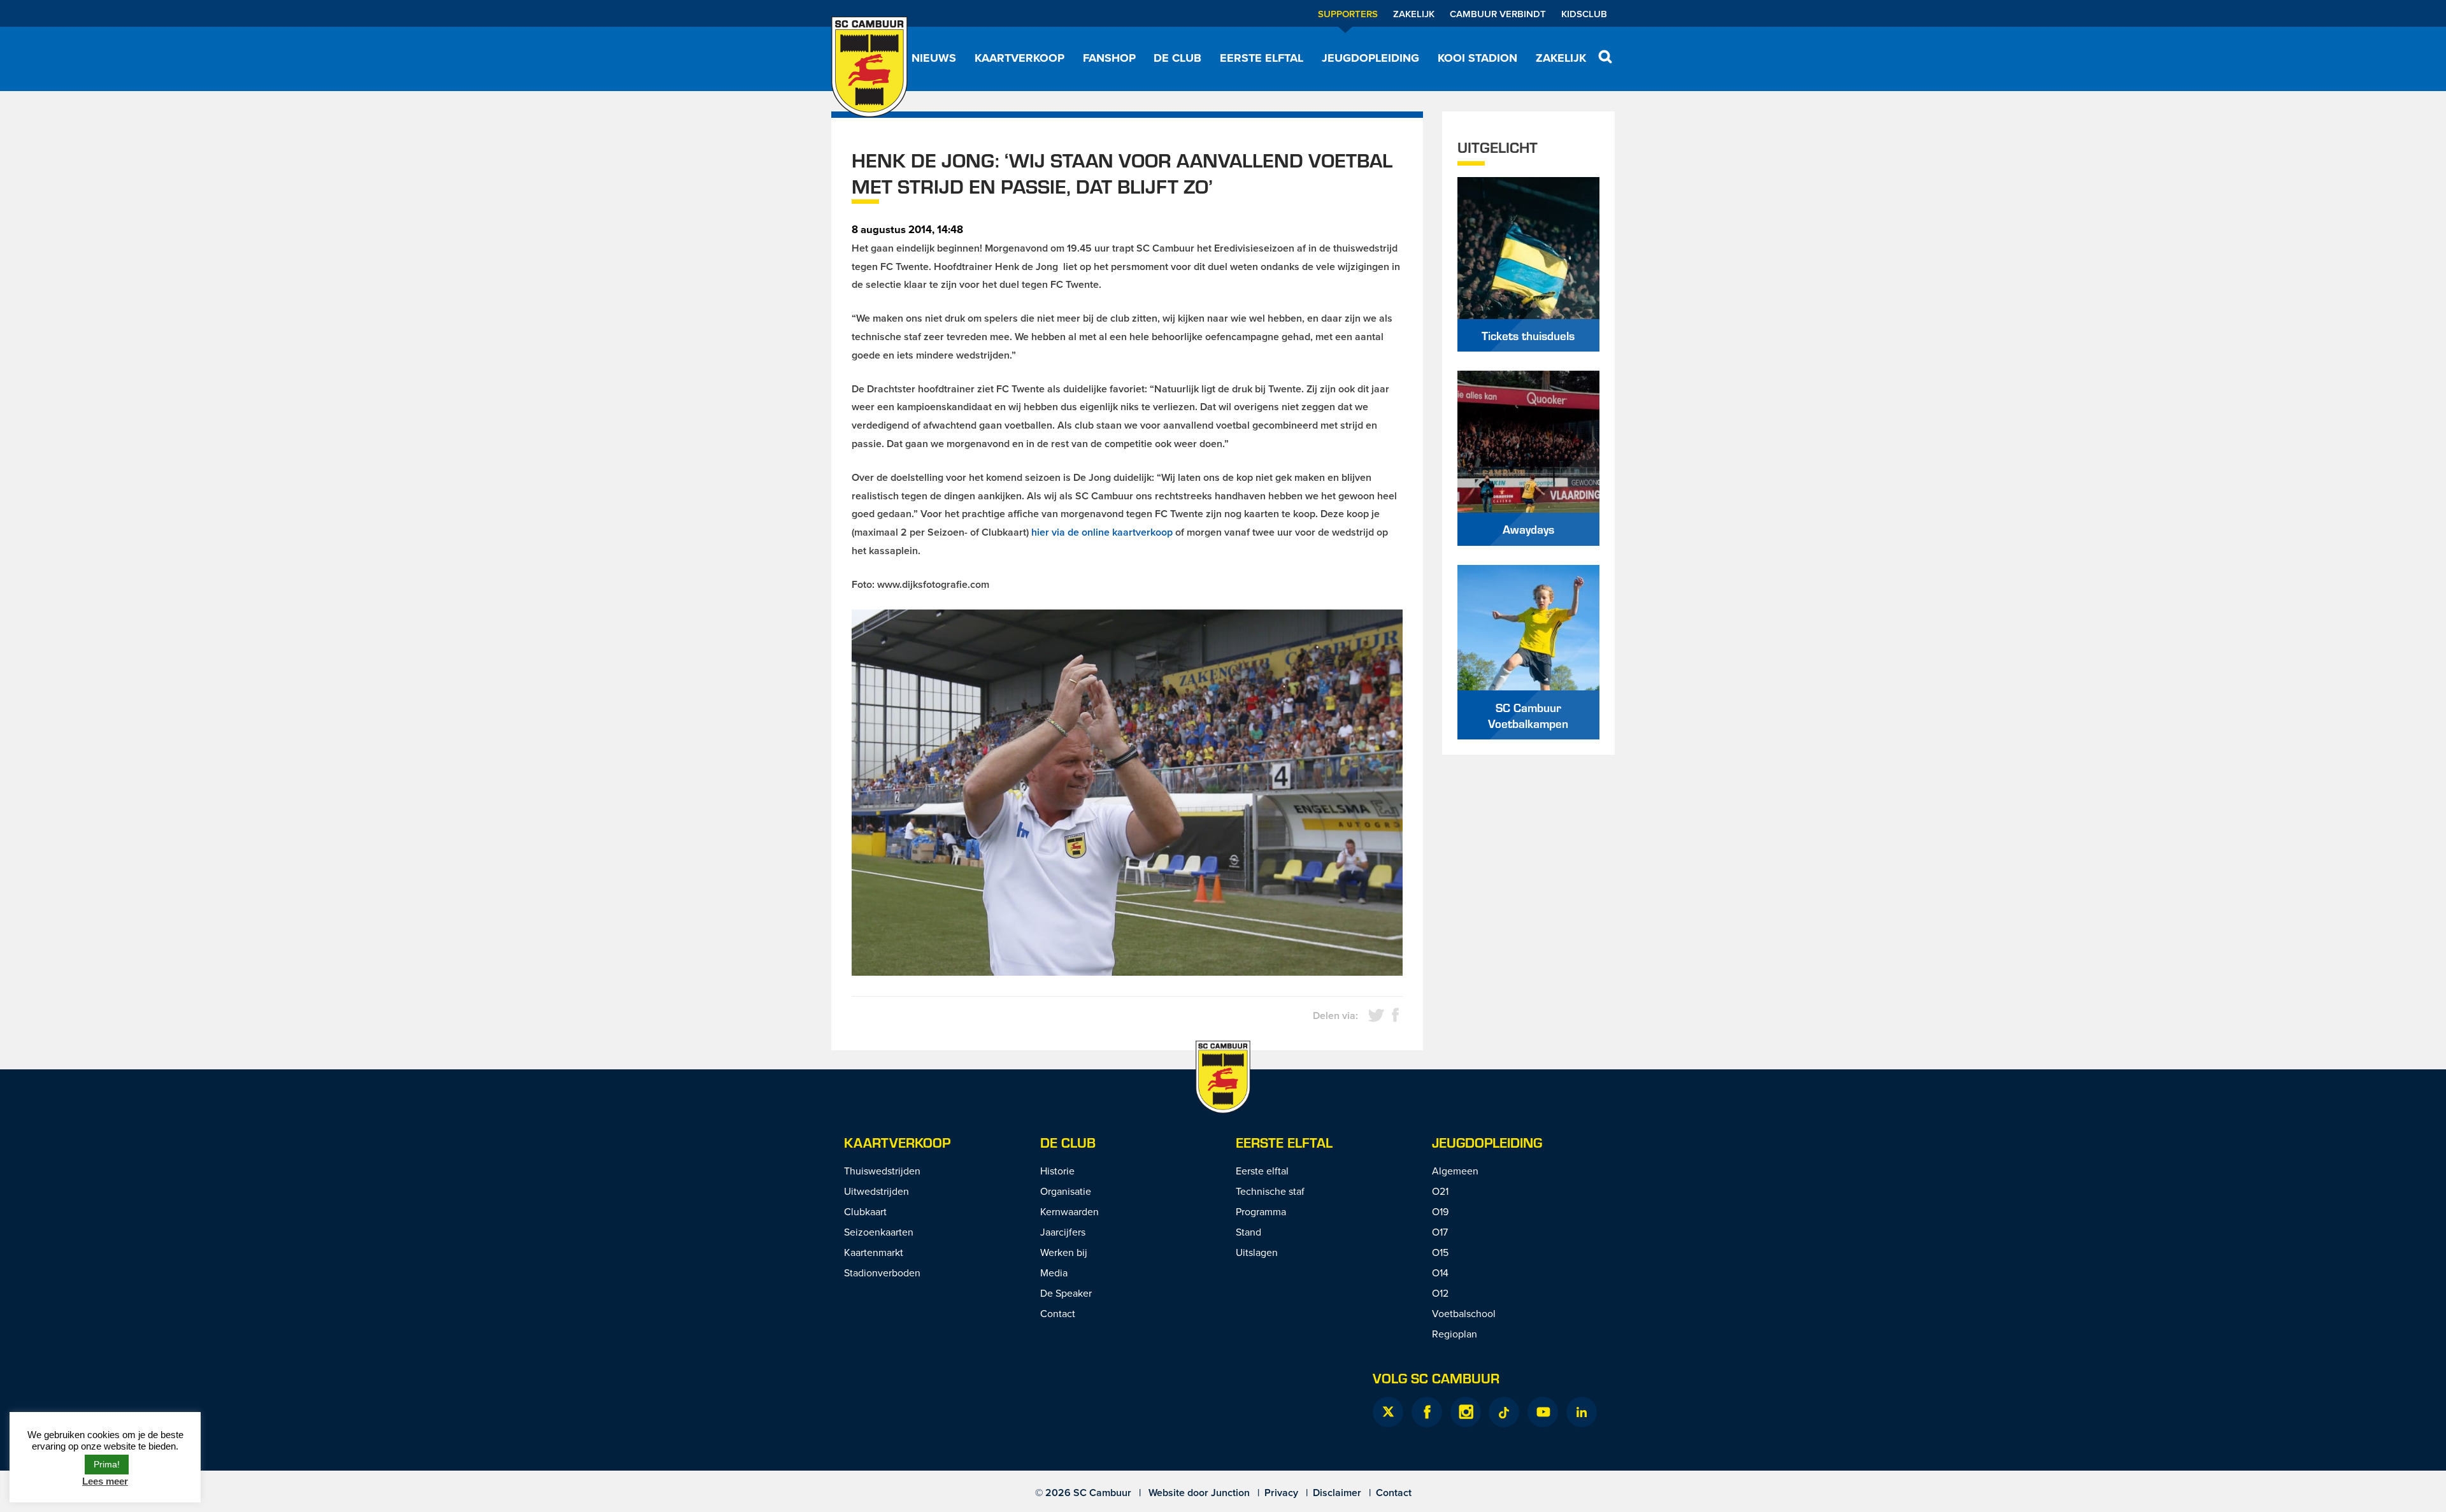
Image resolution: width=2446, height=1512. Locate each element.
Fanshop (1109, 58)
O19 (1440, 1211)
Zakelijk (1414, 14)
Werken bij (1064, 1252)
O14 (1440, 1273)
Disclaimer (1337, 1493)
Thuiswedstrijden (882, 1171)
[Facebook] (1427, 1412)
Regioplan (1455, 1334)
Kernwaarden (1069, 1211)
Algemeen (1455, 1171)
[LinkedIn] (1582, 1412)
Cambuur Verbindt (1498, 14)
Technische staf (1270, 1191)
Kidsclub (1584, 14)
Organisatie (1066, 1191)
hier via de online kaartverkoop (1102, 532)
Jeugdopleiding (1370, 58)
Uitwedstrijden (876, 1191)
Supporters (1348, 14)
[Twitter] (1388, 1412)
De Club (1177, 58)
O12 (1440, 1293)
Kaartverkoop (1019, 58)
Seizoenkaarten (879, 1232)
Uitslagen (1257, 1252)
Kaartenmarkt (874, 1252)
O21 (1440, 1191)
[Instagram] (1466, 1412)
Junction (1230, 1493)
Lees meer (105, 1481)
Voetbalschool (1464, 1313)
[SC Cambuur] (869, 67)
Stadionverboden (882, 1273)
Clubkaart (865, 1211)
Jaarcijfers (1063, 1232)
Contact (1058, 1313)
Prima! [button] (107, 1464)
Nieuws (934, 58)
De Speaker (1066, 1293)
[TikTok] (1504, 1412)
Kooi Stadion (1477, 58)
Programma (1261, 1211)
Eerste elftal (1262, 58)
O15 (1440, 1252)
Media (1054, 1273)
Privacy (1281, 1493)
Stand (1248, 1232)
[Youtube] (1543, 1412)
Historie (1057, 1171)
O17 (1440, 1232)
